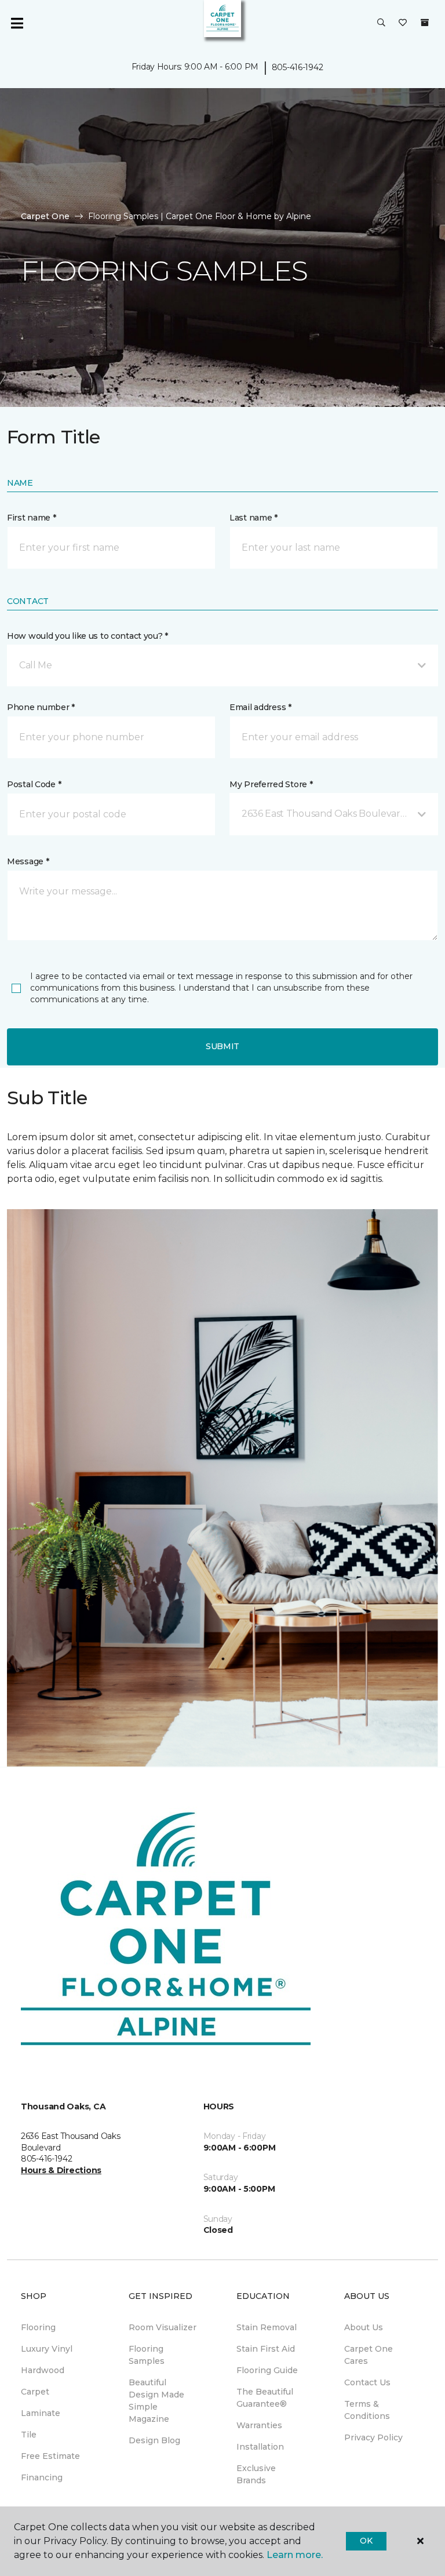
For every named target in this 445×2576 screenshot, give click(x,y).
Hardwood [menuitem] (43, 2370)
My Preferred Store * (271, 784)
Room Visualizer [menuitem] (163, 2327)
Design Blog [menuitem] (154, 2440)
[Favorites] (403, 23)
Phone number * (41, 707)
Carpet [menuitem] (35, 2392)
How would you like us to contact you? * (87, 636)
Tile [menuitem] (29, 2435)
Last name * (253, 518)
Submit (222, 1046)
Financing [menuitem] (42, 2477)
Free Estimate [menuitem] (50, 2456)
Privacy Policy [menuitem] (373, 2437)
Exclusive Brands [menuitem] (256, 2474)
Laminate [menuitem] (41, 2413)
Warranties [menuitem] (259, 2425)
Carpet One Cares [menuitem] (369, 2355)
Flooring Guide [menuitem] (267, 2370)
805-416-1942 (298, 67)
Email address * (260, 707)
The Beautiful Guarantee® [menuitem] (265, 2398)
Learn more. (295, 2555)
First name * (32, 518)
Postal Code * (34, 784)
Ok (366, 2541)
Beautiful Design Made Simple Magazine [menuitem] (156, 2401)
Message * (28, 861)
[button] (381, 23)
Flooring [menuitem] (38, 2327)
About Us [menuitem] (364, 2327)
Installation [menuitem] (260, 2447)
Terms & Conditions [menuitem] (367, 2410)
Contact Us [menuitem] (367, 2382)
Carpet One (45, 216)
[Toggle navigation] (17, 23)
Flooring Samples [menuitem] (147, 2355)
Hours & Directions (61, 2170)
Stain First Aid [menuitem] (266, 2349)
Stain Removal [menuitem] (267, 2327)
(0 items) (425, 23)
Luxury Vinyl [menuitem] (47, 2349)
